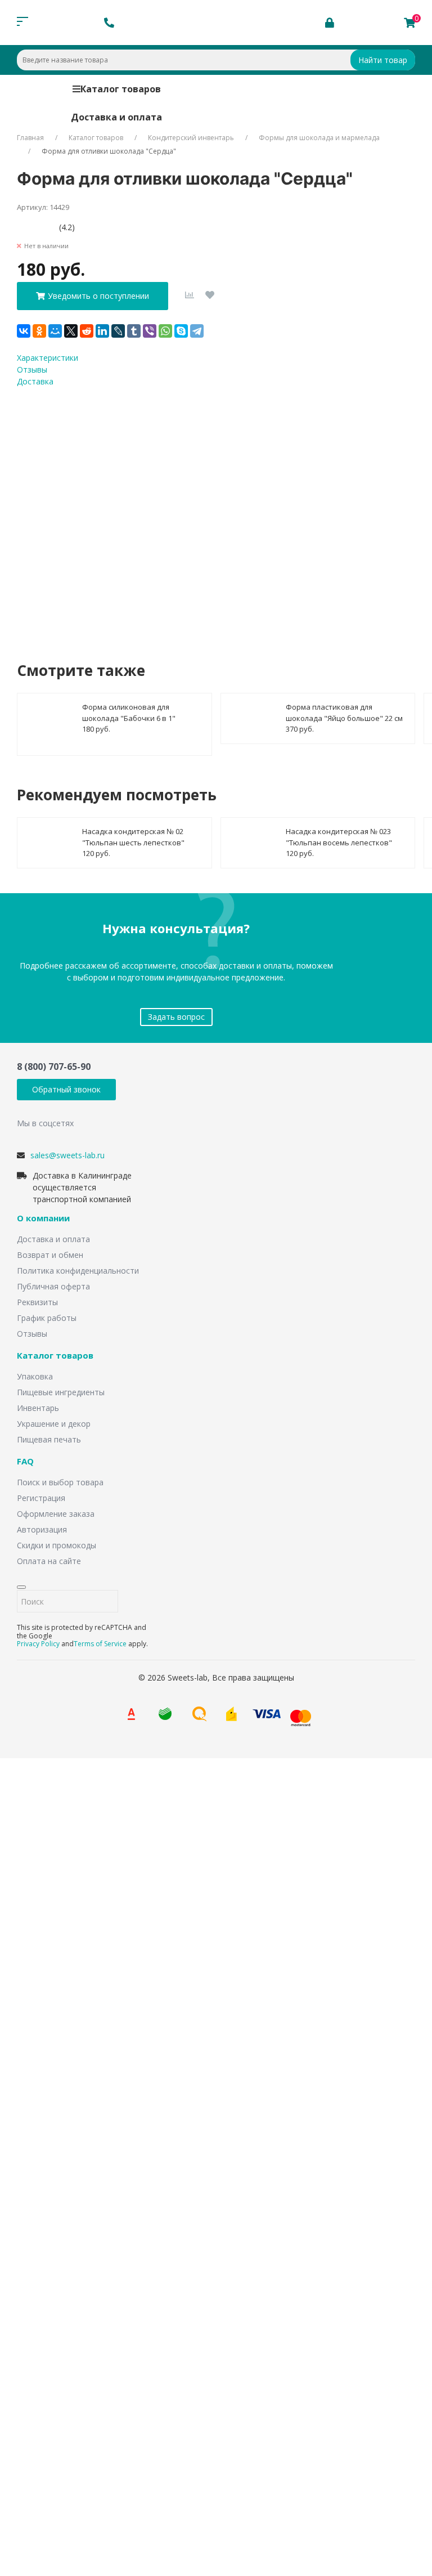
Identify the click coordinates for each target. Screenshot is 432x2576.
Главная (30, 138)
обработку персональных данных (204, 513)
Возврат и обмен (50, 1255)
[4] (46, 227)
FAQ (25, 1462)
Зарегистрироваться (108, 2428)
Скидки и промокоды (57, 1545)
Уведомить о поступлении (98, 296)
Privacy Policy (38, 1644)
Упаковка (35, 1376)
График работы (47, 1318)
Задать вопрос (176, 1017)
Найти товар (383, 60)
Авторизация (42, 1529)
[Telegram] (197, 331)
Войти (41, 2406)
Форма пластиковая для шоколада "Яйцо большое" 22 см (344, 713)
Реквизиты (37, 1302)
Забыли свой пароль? (75, 2389)
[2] (30, 227)
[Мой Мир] (55, 331)
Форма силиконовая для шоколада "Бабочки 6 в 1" (129, 713)
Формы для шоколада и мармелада (319, 138)
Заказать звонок (146, 1907)
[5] (55, 227)
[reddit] (87, 331)
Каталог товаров (121, 89)
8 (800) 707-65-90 (54, 1067)
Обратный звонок (66, 1089)
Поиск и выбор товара (60, 1482)
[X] (71, 331)
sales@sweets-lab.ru (67, 1155)
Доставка (35, 381)
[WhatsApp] (165, 331)
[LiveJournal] (118, 331)
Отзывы (32, 369)
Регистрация (41, 1498)
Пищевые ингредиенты (61, 1392)
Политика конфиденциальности (78, 1271)
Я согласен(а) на (170, 513)
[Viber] (150, 331)
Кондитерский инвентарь (191, 138)
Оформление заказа (56, 1514)
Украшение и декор (54, 1424)
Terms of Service (100, 1644)
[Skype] (181, 331)
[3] (38, 227)
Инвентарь (38, 1408)
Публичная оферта (53, 1286)
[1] (21, 227)
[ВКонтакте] (24, 331)
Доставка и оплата (116, 117)
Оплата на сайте (49, 1561)
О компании (43, 1218)
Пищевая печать (49, 1439)
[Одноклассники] (39, 331)
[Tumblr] (134, 331)
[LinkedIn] (102, 331)
